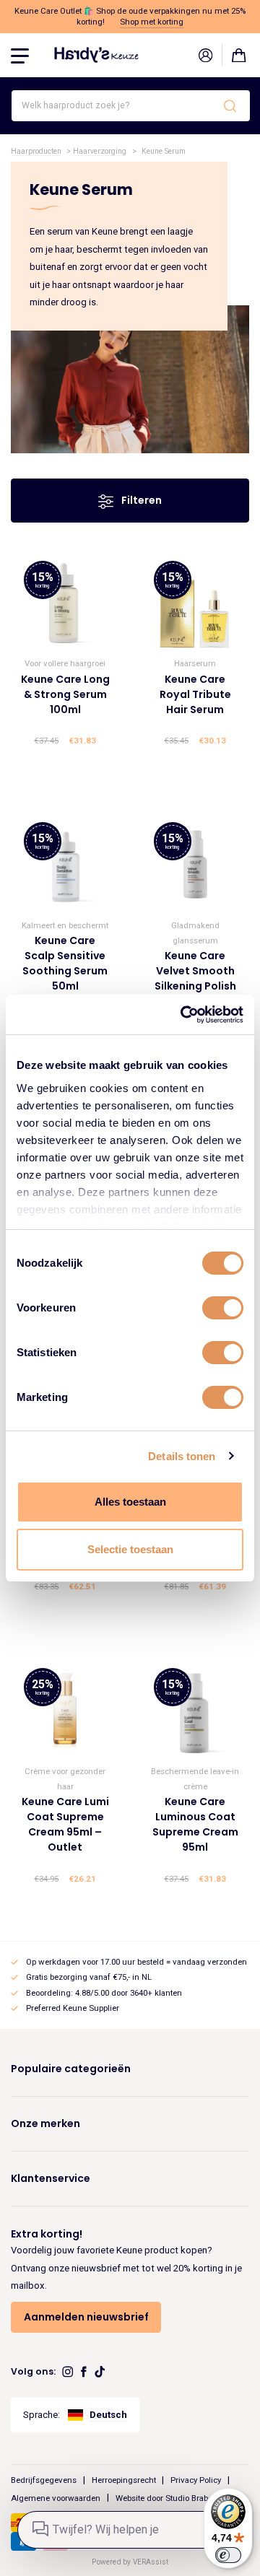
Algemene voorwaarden (56, 2497)
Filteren (140, 500)
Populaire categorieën (71, 2069)
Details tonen (182, 1456)
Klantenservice (51, 2178)
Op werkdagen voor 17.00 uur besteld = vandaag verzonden (136, 1962)
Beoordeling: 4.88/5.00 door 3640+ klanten (104, 1993)
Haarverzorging (100, 151)
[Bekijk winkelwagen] (239, 55)
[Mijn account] (205, 55)
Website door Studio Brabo (164, 2497)
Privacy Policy (196, 2480)
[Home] (96, 54)
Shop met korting (152, 22)
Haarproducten (36, 151)
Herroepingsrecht (124, 2480)
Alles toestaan (130, 1502)
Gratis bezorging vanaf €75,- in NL (89, 1977)
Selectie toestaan (130, 1549)
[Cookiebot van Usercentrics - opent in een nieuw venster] (183, 1015)
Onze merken (45, 2123)
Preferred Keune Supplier (73, 2008)
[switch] (223, 1308)
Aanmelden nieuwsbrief (86, 2317)
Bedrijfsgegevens (44, 2480)
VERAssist (151, 2562)
